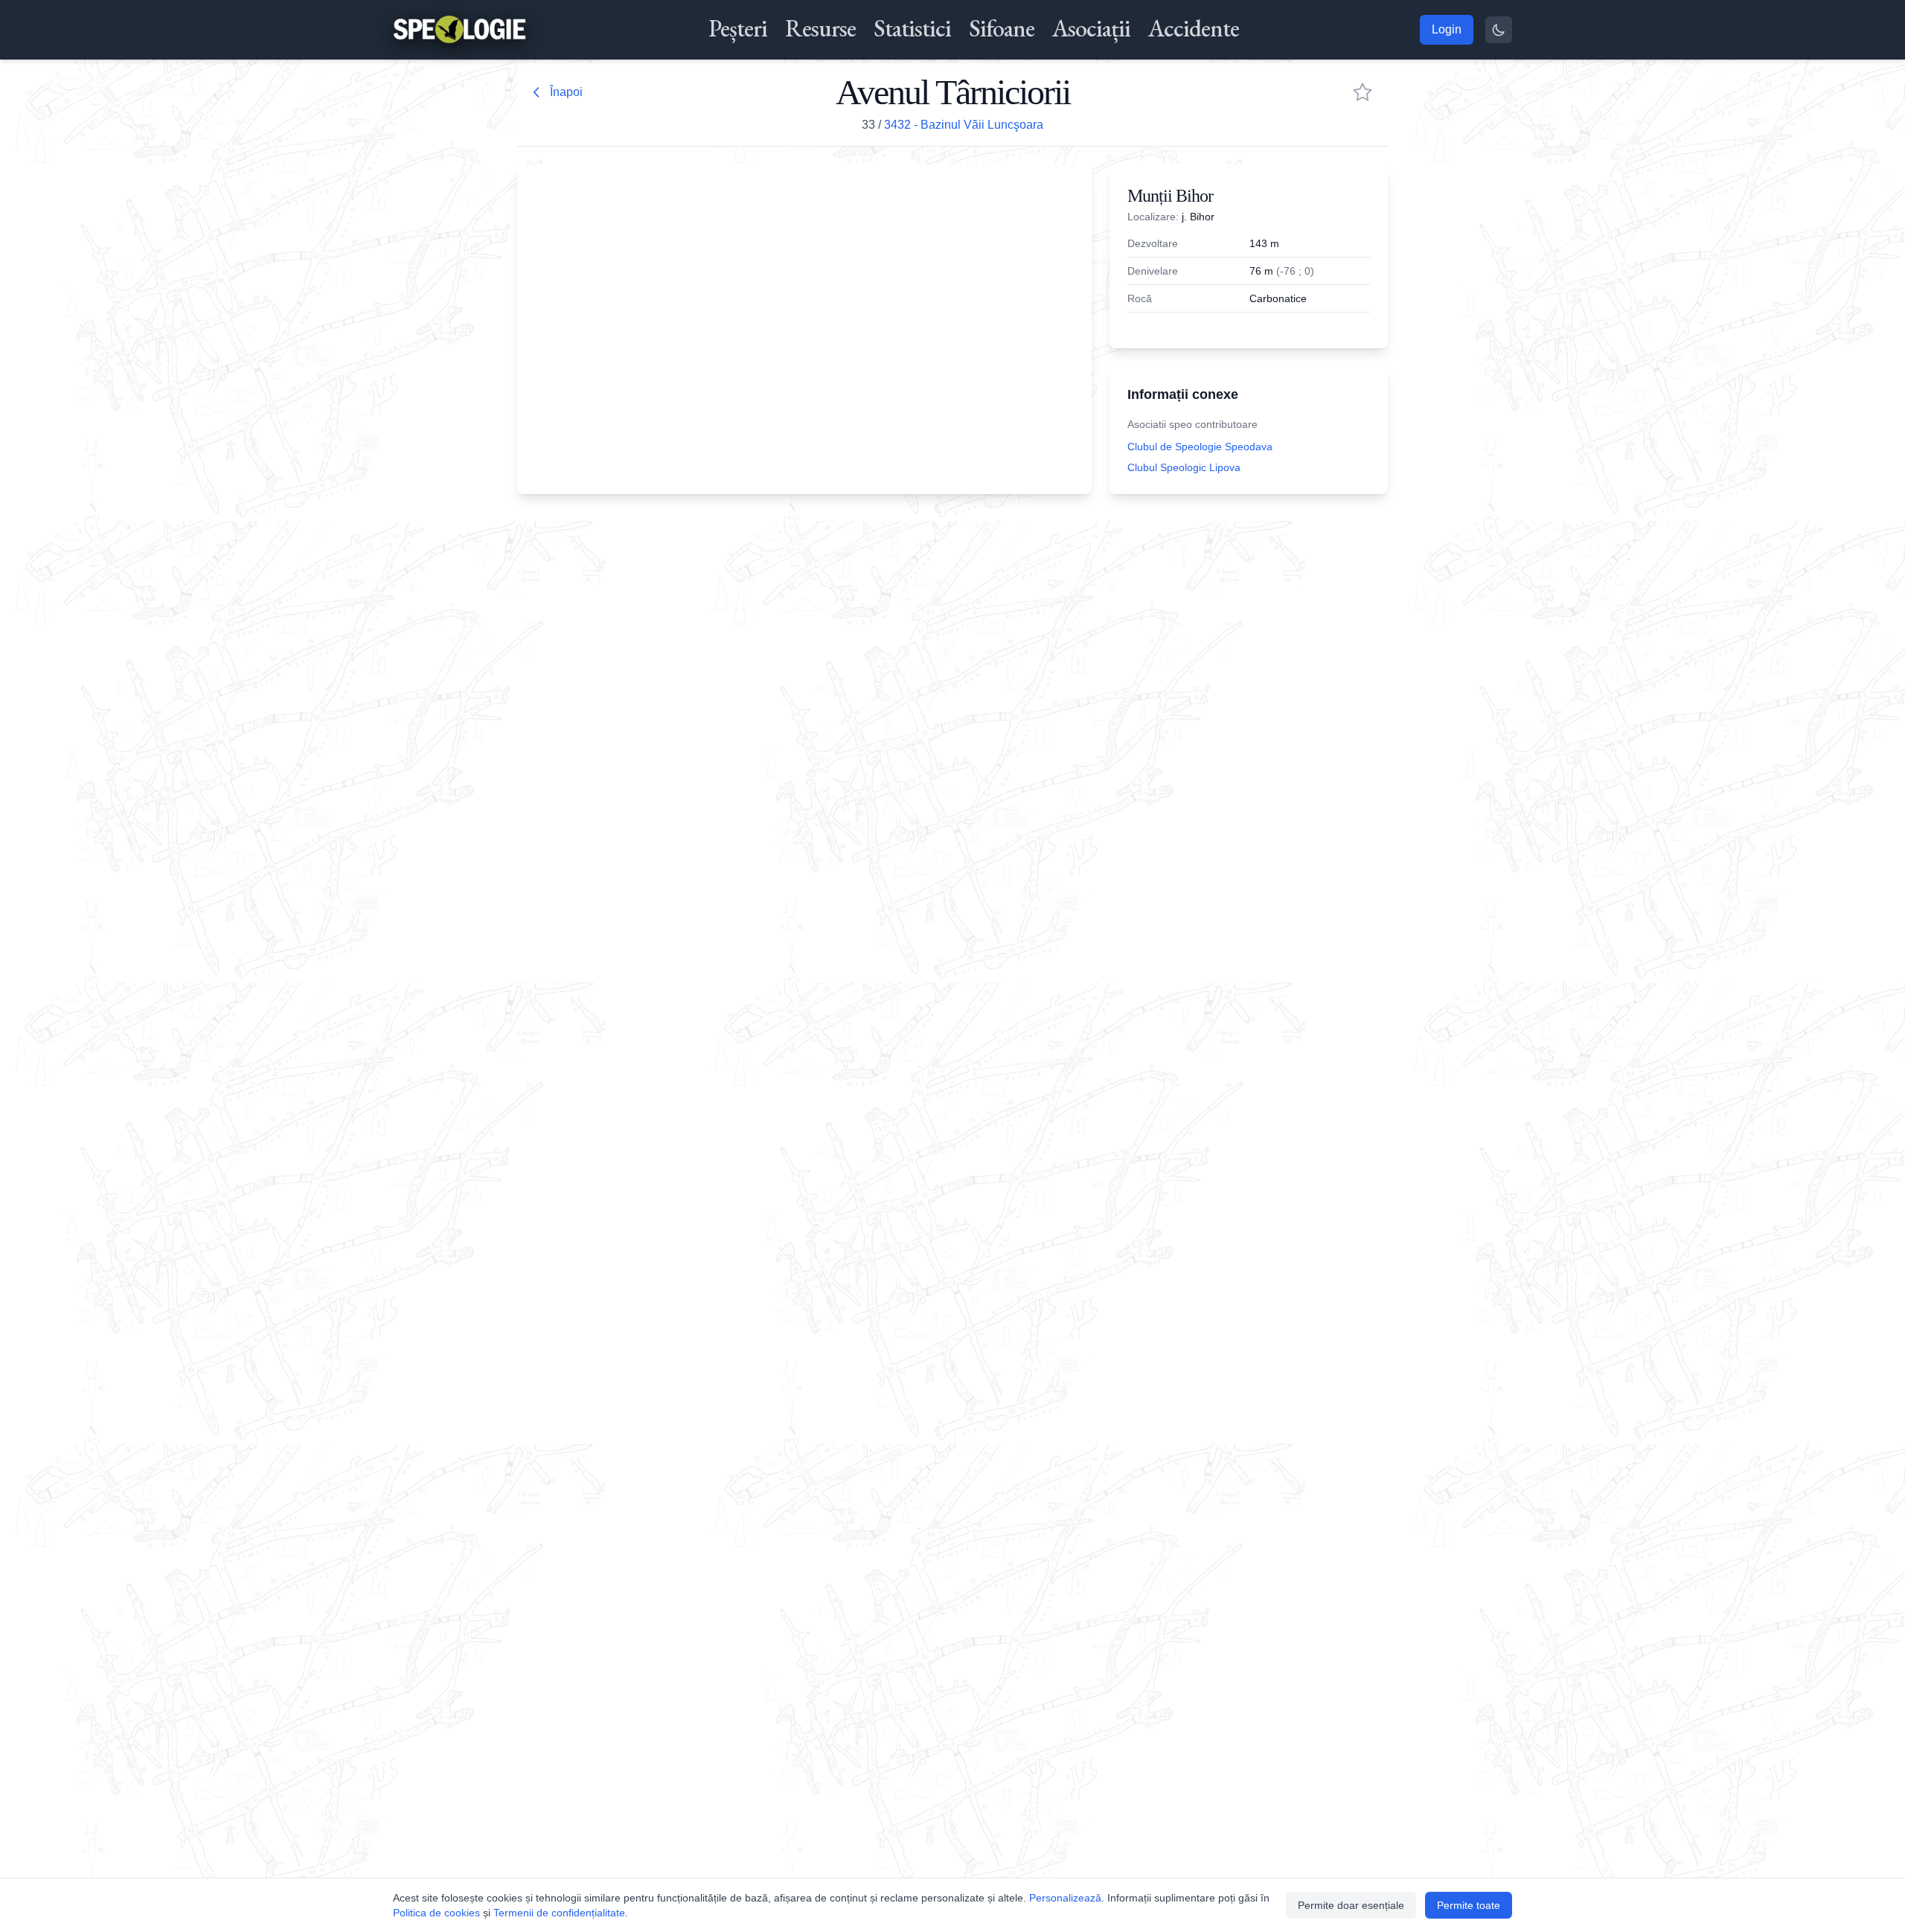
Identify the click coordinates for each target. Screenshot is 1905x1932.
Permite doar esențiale (1351, 1905)
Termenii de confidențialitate (559, 1913)
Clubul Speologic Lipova (1184, 467)
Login (1447, 29)
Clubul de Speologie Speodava (1200, 447)
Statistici (912, 28)
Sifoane (1002, 28)
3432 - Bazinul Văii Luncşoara (964, 125)
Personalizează (1065, 1898)
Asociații (1091, 28)
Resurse (820, 28)
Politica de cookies (436, 1913)
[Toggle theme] (1499, 30)
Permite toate (1469, 1905)
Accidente (1194, 28)
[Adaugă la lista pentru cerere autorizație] (1363, 92)
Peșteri (738, 28)
